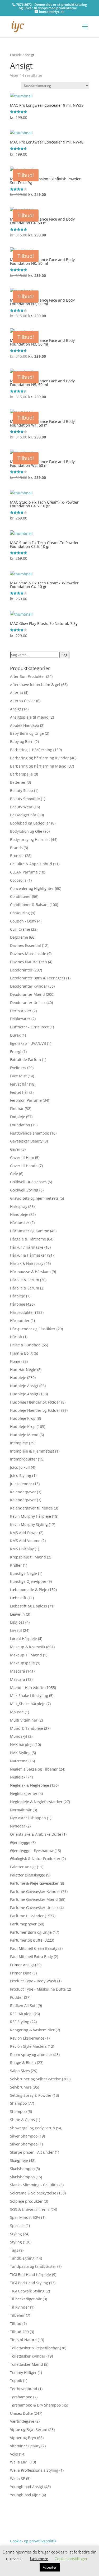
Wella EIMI (19, 2462)
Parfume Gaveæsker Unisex (34, 1908)
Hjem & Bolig (21, 1353)
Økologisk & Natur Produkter (35, 1859)
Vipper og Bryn (23, 2438)
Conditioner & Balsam (29, 905)
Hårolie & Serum (25, 1280)
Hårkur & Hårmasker (28, 1255)
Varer (15, 2525)
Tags (14, 2250)
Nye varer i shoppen (28, 1818)
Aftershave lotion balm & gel (35, 685)
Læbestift (18, 1598)
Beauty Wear (21, 807)
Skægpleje (19, 2160)
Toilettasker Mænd (27, 2364)
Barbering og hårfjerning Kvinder (39, 758)
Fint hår (17, 1108)
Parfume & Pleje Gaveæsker (34, 1883)
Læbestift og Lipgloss (29, 1606)
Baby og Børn (22, 742)
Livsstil (16, 1630)
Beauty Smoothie (25, 799)
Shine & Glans (22, 2120)
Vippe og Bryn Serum (29, 2429)
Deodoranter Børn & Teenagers (38, 978)
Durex (15, 1035)
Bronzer (17, 856)
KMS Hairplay (22, 1549)
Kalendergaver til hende (31, 1508)
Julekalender (21, 1484)
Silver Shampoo (24, 2136)
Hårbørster (20, 1223)
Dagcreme (19, 937)
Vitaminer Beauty (25, 2446)
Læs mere (39, 2559)
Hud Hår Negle (23, 1370)
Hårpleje (18, 1296)
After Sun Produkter (28, 676)
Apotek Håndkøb (25, 725)
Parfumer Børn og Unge (31, 1932)
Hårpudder (20, 1321)
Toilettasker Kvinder (28, 2356)
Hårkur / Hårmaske (27, 1247)
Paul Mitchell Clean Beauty (34, 1948)
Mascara (18, 1671)
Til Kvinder (20, 2307)
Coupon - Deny (23, 921)
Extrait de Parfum (25, 1059)
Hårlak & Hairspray (27, 1263)
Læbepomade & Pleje (29, 1590)
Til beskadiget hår (26, 2299)
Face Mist (18, 1076)
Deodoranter (21, 970)
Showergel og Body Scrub (32, 2128)
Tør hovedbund (24, 2389)
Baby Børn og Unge (27, 733)
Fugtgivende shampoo (30, 1133)
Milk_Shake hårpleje (28, 1704)
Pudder (16, 1997)
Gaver (15, 1149)
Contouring (20, 913)
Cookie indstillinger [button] (71, 2559)
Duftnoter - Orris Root (29, 1027)
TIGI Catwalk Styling (27, 2291)
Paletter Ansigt (23, 1867)
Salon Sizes (20, 2071)
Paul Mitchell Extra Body (31, 1957)
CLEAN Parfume (24, 872)
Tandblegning (22, 2258)
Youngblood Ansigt (27, 2487)
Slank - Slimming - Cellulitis (34, 2185)
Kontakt (17, 2533)
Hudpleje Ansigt (24, 1386)
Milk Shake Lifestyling (29, 1695)
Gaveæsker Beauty (26, 1141)
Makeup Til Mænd (26, 1655)
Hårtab (16, 1337)
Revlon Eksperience (27, 2038)
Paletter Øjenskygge (28, 1875)
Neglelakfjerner (24, 1793)
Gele (14, 1174)
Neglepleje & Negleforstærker (36, 1802)
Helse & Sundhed (25, 1345)
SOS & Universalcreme (30, 2209)
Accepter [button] (50, 2567)
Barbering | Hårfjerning (31, 750)
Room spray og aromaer (31, 2055)
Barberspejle (21, 774)
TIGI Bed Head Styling (29, 2283)
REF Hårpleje (21, 2014)
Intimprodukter (23, 1459)
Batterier (18, 782)
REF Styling (20, 2022)
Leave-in (17, 1614)
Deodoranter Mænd (27, 994)
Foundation (20, 1125)
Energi (16, 1052)
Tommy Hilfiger (23, 2373)
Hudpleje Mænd (24, 1435)
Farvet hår (19, 1084)
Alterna (16, 693)
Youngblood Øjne (25, 2495)
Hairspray (19, 1206)
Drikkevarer (20, 1019)
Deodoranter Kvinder (29, 986)
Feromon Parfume (26, 1100)
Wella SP (18, 2478)
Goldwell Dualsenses (28, 1182)
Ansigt (16, 709)
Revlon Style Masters (28, 2046)
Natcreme (19, 1761)
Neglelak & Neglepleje (30, 1785)
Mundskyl (19, 1736)
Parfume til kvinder (27, 1916)
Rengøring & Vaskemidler (32, 2030)
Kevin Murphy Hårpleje (30, 1516)
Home (15, 1361)
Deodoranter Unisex (28, 1003)
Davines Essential (25, 945)
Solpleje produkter (26, 2201)
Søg (64, 655)
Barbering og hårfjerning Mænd (38, 766)
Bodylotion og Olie (26, 831)
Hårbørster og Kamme (30, 1231)
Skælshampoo (22, 2169)
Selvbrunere (21, 2087)
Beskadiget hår (23, 815)
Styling (16, 2234)
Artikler (30, 2516)
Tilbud (16, 2324)
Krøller (16, 1565)
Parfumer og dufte (26, 1940)
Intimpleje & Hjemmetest (32, 1451)
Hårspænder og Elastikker (33, 1329)
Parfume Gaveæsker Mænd (34, 1899)
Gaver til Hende (24, 1166)
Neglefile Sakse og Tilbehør (34, 1769)
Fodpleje (18, 1117)
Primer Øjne (21, 1973)
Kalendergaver (23, 1492)
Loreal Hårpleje (23, 1639)
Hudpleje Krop (23, 1418)
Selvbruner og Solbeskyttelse (36, 2079)
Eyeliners (18, 1068)
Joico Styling (21, 1475)
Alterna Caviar (23, 701)
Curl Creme (20, 929)
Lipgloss (17, 1622)
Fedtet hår (19, 1092)
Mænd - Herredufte (27, 1688)
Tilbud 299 (19, 2332)
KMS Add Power (24, 1533)
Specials (17, 2226)
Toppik (16, 2380)
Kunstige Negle (23, 1573)
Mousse (17, 1712)
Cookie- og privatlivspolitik (33, 2541)
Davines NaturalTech (29, 962)
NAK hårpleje (22, 1744)
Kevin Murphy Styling (29, 1524)
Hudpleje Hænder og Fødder (35, 1402)
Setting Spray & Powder (31, 2095)
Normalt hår (21, 1810)
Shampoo (18, 2103)
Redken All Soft (23, 2006)
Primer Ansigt (22, 1965)
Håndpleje (19, 1214)
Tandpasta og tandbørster (33, 2266)
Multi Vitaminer (24, 1720)
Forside (16, 55)
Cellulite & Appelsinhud (31, 864)
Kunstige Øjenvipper (28, 1581)
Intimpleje (19, 1443)
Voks (14, 2454)
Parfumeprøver (23, 1924)
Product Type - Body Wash (33, 1981)
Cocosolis (18, 880)
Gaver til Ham (22, 1157)
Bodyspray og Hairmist (30, 839)
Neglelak (18, 1777)
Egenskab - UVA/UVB (28, 1043)
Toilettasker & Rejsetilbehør (34, 2348)
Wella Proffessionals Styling (34, 2470)
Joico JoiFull (20, 1467)
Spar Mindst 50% (25, 2217)
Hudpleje (18, 1377)
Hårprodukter (22, 1312)
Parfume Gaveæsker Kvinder (35, 1891)
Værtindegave (22, 2421)
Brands (16, 848)
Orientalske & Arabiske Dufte (36, 1834)
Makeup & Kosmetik (28, 1647)
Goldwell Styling (24, 1190)
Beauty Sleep (22, 790)
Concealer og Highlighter (32, 888)
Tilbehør (17, 2315)
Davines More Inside (28, 954)
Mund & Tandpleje (27, 1728)
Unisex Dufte (21, 2413)
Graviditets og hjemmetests (34, 1198)
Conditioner (20, 896)
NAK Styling (20, 1753)
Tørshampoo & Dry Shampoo (35, 2405)
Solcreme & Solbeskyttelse (33, 2193)
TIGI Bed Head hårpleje (30, 2275)
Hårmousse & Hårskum (30, 1272)
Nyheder (18, 1826)
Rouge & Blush (23, 2062)
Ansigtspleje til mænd (29, 717)
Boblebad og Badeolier (30, 823)
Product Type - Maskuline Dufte (38, 1989)
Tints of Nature (23, 2340)
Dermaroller (21, 1011)
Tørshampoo (21, 2397)
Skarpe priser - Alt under (32, 2152)
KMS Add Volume (25, 1541)
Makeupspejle (22, 1663)
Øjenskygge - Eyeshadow (32, 1851)
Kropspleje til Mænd (28, 1557)
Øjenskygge (20, 1842)
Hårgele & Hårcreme (28, 1239)
